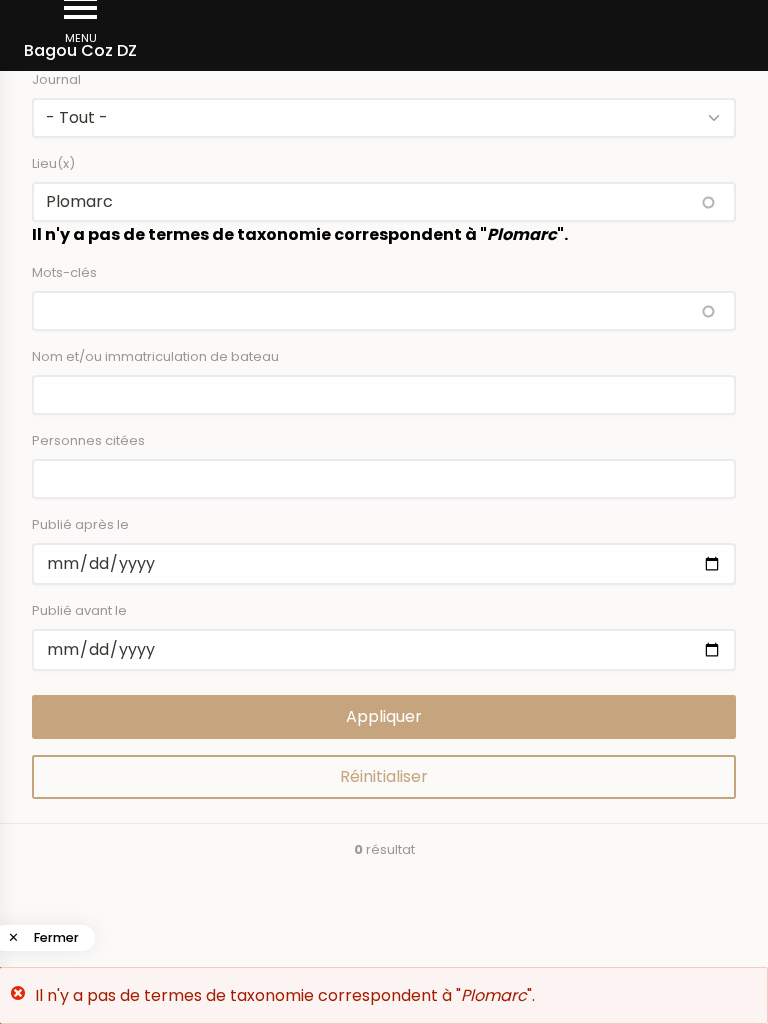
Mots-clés (64, 272)
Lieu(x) (53, 163)
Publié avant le (79, 610)
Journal (56, 79)
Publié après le (80, 524)
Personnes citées (88, 440)
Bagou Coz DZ (80, 50)
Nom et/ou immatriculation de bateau (155, 356)
